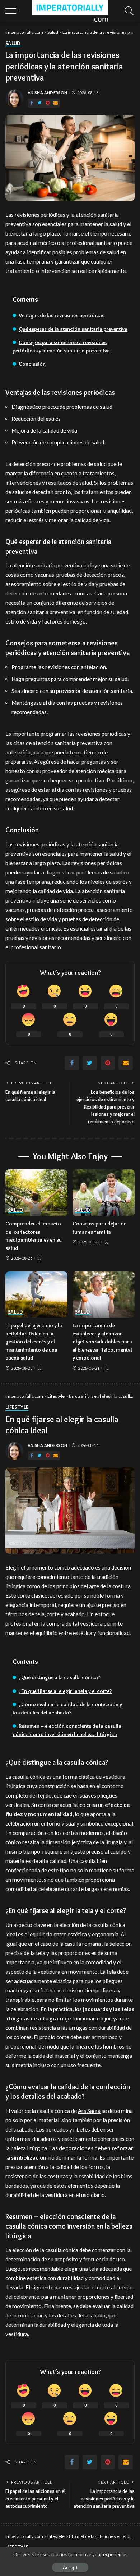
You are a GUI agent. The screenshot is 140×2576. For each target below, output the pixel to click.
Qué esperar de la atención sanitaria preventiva (73, 329)
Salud (13, 44)
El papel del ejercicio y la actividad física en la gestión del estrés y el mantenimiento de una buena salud (34, 1342)
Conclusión (32, 364)
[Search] (127, 11)
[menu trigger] (14, 11)
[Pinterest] (48, 103)
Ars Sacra (89, 2111)
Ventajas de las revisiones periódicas (62, 315)
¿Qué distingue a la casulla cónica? (60, 1677)
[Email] (56, 103)
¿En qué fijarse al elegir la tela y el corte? (65, 1691)
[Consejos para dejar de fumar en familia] (104, 1193)
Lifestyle (17, 1408)
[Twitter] (39, 103)
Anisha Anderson (47, 93)
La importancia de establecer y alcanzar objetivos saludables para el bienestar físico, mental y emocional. (102, 1342)
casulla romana (83, 1944)
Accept (70, 2567)
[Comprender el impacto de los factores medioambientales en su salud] (36, 1193)
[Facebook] (32, 103)
